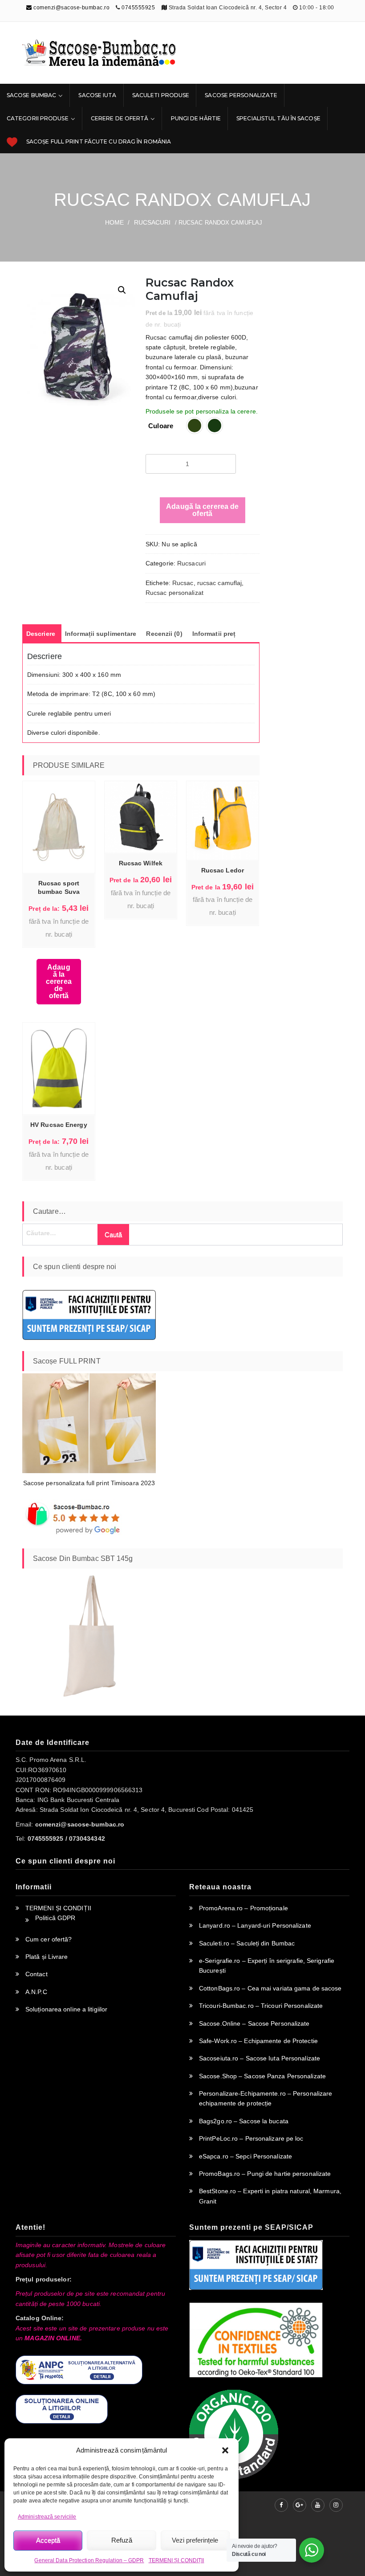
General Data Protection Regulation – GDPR (89, 2560)
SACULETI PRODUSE (161, 95)
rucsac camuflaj (220, 583)
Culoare (161, 426)
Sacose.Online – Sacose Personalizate (254, 2023)
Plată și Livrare (47, 1957)
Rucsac (183, 583)
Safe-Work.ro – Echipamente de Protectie (258, 2041)
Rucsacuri (152, 222)
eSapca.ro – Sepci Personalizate (245, 2156)
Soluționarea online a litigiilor (66, 2009)
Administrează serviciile (47, 2517)
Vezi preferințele (195, 2540)
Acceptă (48, 2540)
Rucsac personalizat (174, 593)
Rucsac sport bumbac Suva (59, 887)
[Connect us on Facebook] (281, 2505)
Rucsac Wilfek (141, 863)
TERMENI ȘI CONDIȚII (176, 2560)
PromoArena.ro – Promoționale (243, 1908)
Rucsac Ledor (223, 870)
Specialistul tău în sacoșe (278, 118)
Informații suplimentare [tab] (101, 634)
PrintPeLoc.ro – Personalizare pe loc (251, 2138)
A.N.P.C (36, 1992)
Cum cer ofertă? (49, 1939)
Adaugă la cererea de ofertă (202, 510)
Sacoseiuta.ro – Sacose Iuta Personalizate (260, 2058)
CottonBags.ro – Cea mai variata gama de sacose (270, 1988)
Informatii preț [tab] (214, 634)
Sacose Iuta (97, 95)
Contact (36, 1974)
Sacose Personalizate (241, 95)
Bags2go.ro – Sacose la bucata (244, 2121)
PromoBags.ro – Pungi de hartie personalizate (265, 2174)
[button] (225, 2450)
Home (114, 222)
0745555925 (138, 8)
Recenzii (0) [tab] (164, 634)
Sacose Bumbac (31, 95)
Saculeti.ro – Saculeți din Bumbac (247, 1943)
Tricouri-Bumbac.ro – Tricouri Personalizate (261, 2006)
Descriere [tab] (41, 634)
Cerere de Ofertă (120, 118)
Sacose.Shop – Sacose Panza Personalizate (262, 2076)
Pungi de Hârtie (196, 118)
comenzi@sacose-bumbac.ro (71, 8)
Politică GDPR (55, 1918)
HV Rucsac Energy (59, 1125)
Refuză (122, 2540)
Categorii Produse (38, 118)
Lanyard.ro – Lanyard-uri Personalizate (255, 1925)
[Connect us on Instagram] (336, 2505)
